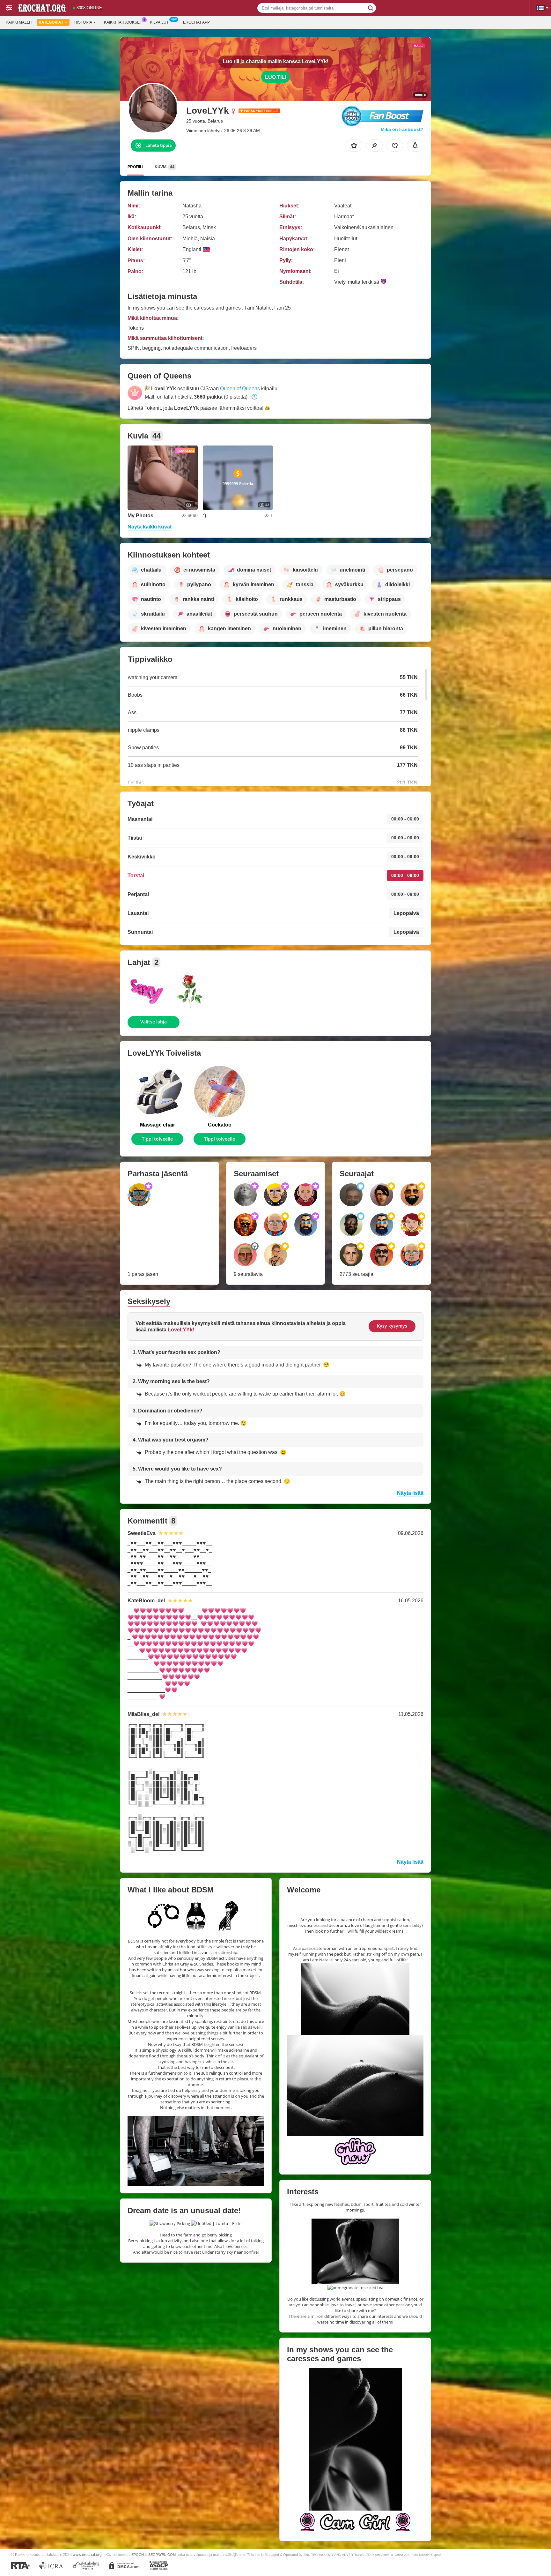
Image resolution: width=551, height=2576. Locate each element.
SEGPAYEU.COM (162, 2555)
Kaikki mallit (19, 22)
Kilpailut (159, 22)
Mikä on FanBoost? (402, 129)
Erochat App (196, 22)
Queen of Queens (240, 389)
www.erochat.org (87, 2554)
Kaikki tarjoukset (123, 22)
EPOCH (138, 2555)
